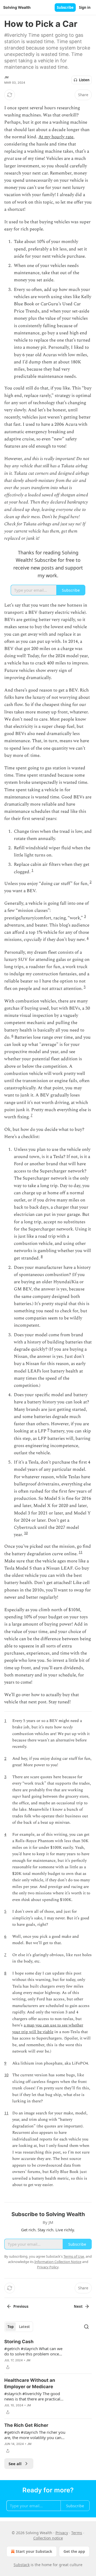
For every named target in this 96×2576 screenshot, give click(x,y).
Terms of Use (74, 2256)
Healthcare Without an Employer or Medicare (30, 2383)
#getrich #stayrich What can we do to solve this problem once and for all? (33, 2351)
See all (15, 2464)
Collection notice (48, 2538)
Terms (77, 2533)
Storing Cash (19, 2342)
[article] (48, 2354)
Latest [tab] (24, 2327)
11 (81, 1552)
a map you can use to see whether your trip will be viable (48, 2028)
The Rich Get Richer (26, 2425)
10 (26, 1533)
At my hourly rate (56, 137)
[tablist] (19, 2327)
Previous (21, 2306)
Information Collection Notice (58, 2262)
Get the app (74, 2551)
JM (6, 77)
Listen (84, 80)
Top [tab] (11, 2327)
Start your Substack (34, 2551)
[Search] (86, 2327)
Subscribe (65, 7)
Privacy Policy (48, 2267)
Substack (22, 2565)
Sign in (85, 7)
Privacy (62, 2533)
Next (78, 2306)
